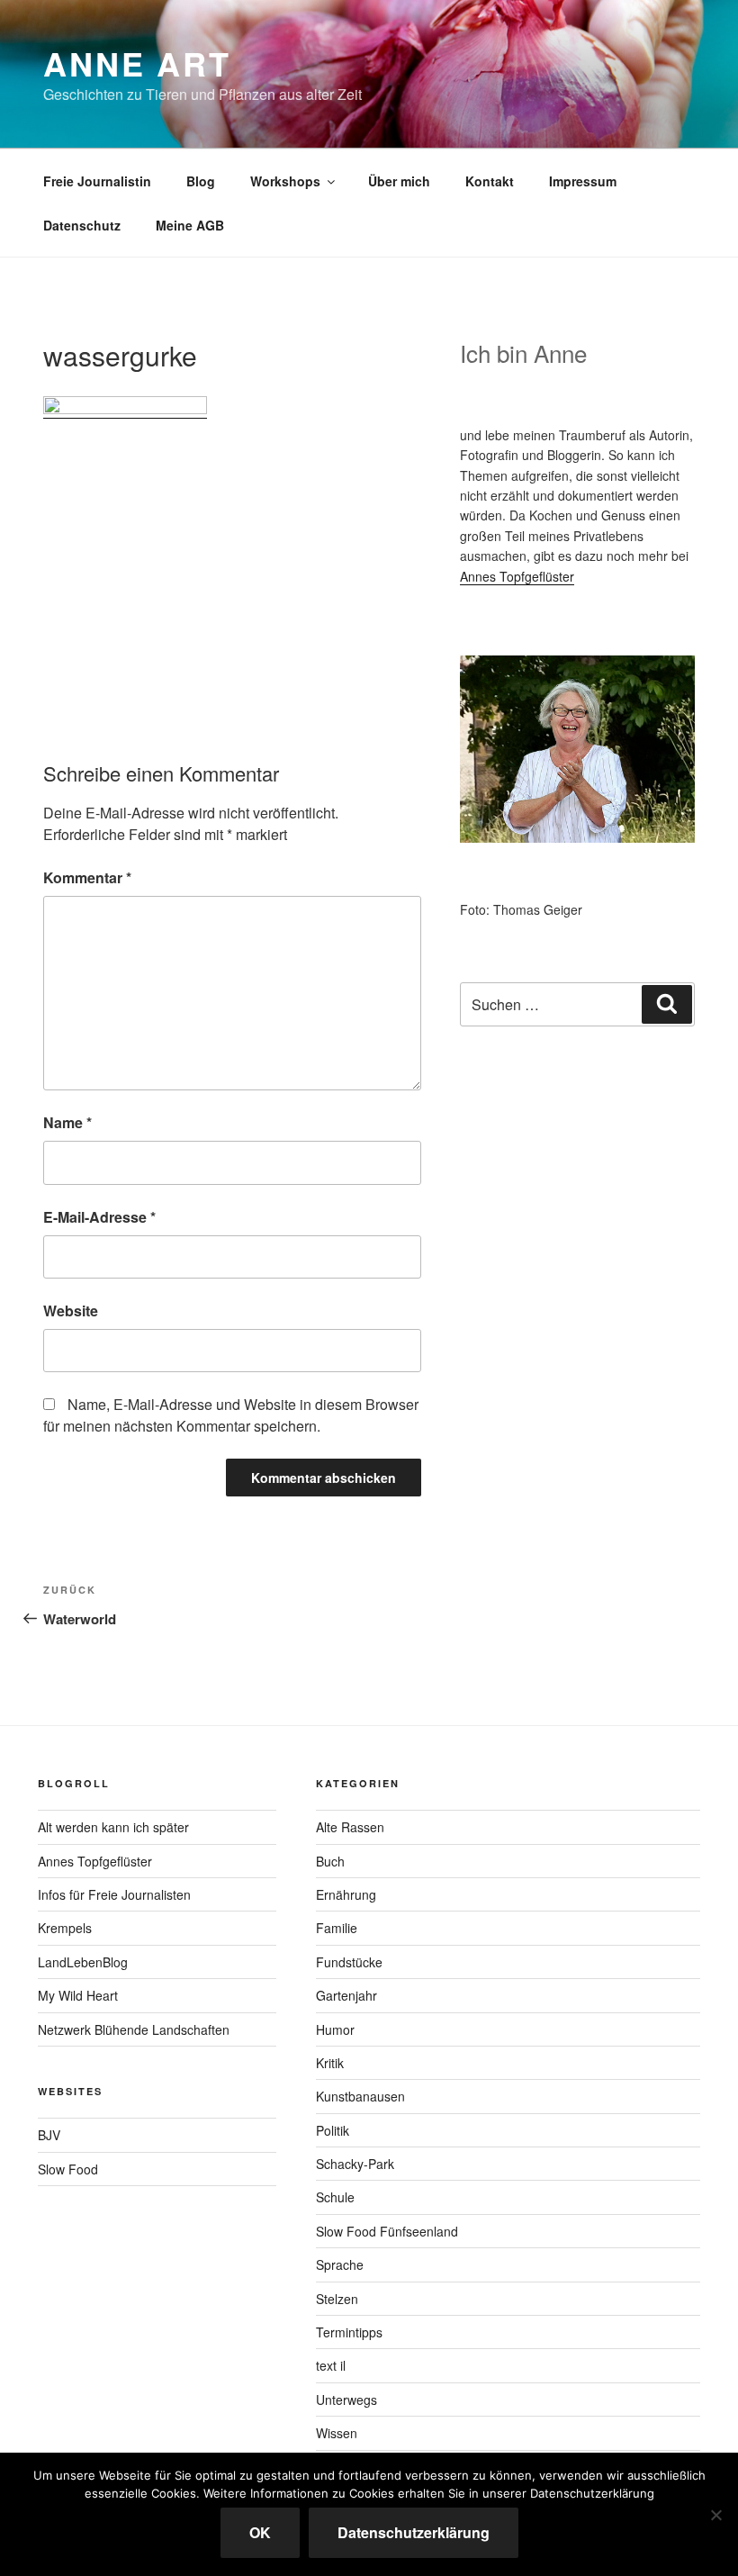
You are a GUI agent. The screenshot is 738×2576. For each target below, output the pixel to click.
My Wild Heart (78, 1995)
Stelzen (337, 2299)
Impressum (583, 181)
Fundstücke (349, 1962)
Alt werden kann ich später (113, 1827)
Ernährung (346, 1894)
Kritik (330, 2063)
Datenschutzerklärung (414, 2532)
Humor (335, 2029)
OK (260, 2532)
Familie (337, 1928)
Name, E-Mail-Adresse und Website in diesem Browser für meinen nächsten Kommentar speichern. (231, 1415)
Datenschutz (82, 225)
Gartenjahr (346, 1995)
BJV (49, 2135)
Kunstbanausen (360, 2096)
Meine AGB (190, 225)
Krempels (65, 1928)
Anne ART (137, 63)
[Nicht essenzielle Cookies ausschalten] (715, 2515)
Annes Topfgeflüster (517, 576)
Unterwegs (346, 2400)
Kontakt (490, 181)
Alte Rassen (350, 1827)
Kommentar (87, 877)
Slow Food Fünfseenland (387, 2231)
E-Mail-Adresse (99, 1217)
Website (71, 1311)
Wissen (337, 2433)
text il (331, 2365)
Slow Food (68, 2169)
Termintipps (349, 2332)
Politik (333, 2130)
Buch (330, 1861)
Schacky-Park (355, 2164)
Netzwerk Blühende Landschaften (134, 2029)
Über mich (399, 181)
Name (67, 1122)
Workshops (285, 181)
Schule (335, 2197)
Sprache (340, 2264)
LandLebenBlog (83, 1962)
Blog (201, 181)
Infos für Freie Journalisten (114, 1894)
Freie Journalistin (97, 181)
